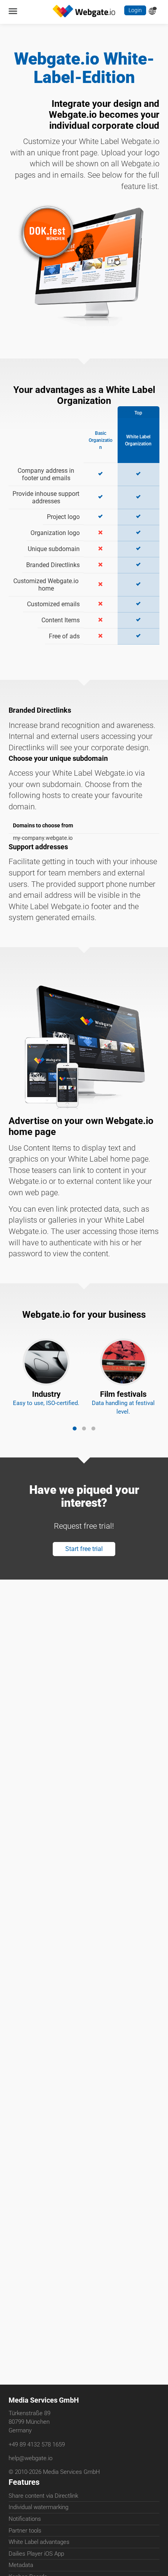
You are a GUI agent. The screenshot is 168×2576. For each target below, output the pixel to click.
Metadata (21, 2567)
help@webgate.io (30, 2459)
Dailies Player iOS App (36, 2555)
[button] (75, 1468)
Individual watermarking (38, 2509)
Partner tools (25, 2532)
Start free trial (84, 1592)
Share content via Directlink (43, 2497)
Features (24, 2483)
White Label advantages (39, 2544)
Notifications (25, 2520)
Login (135, 11)
